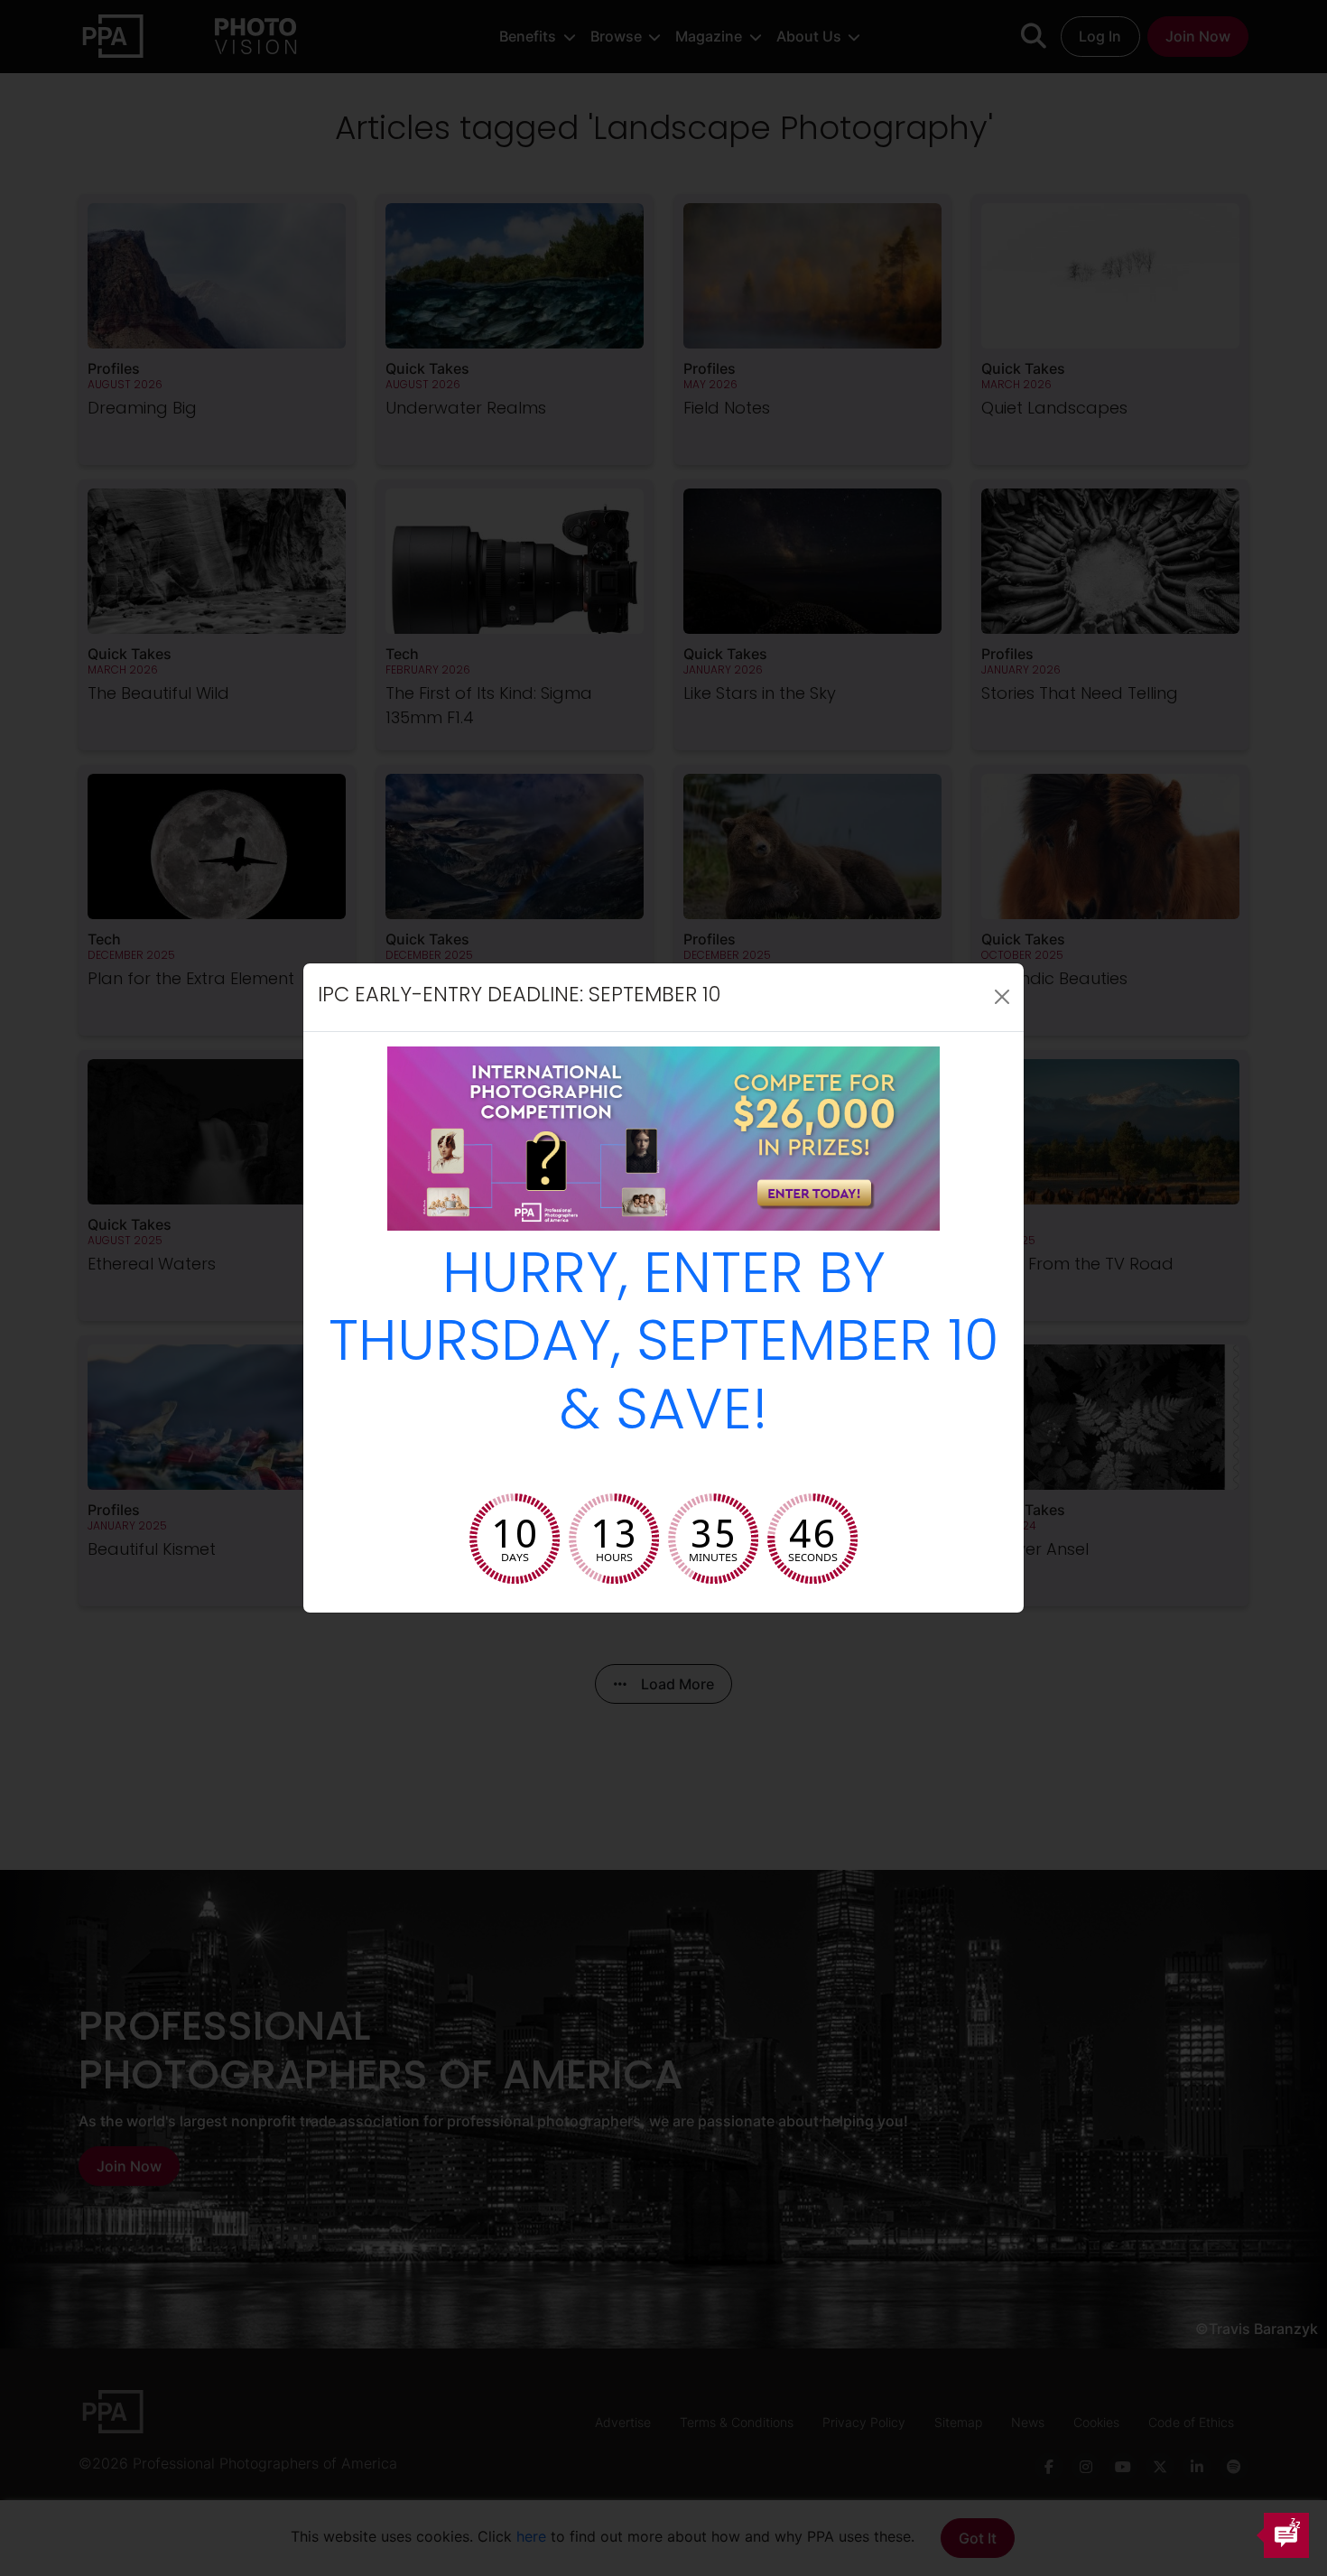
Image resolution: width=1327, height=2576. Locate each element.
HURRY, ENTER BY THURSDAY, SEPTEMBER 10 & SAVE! (664, 1347)
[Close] (1002, 997)
